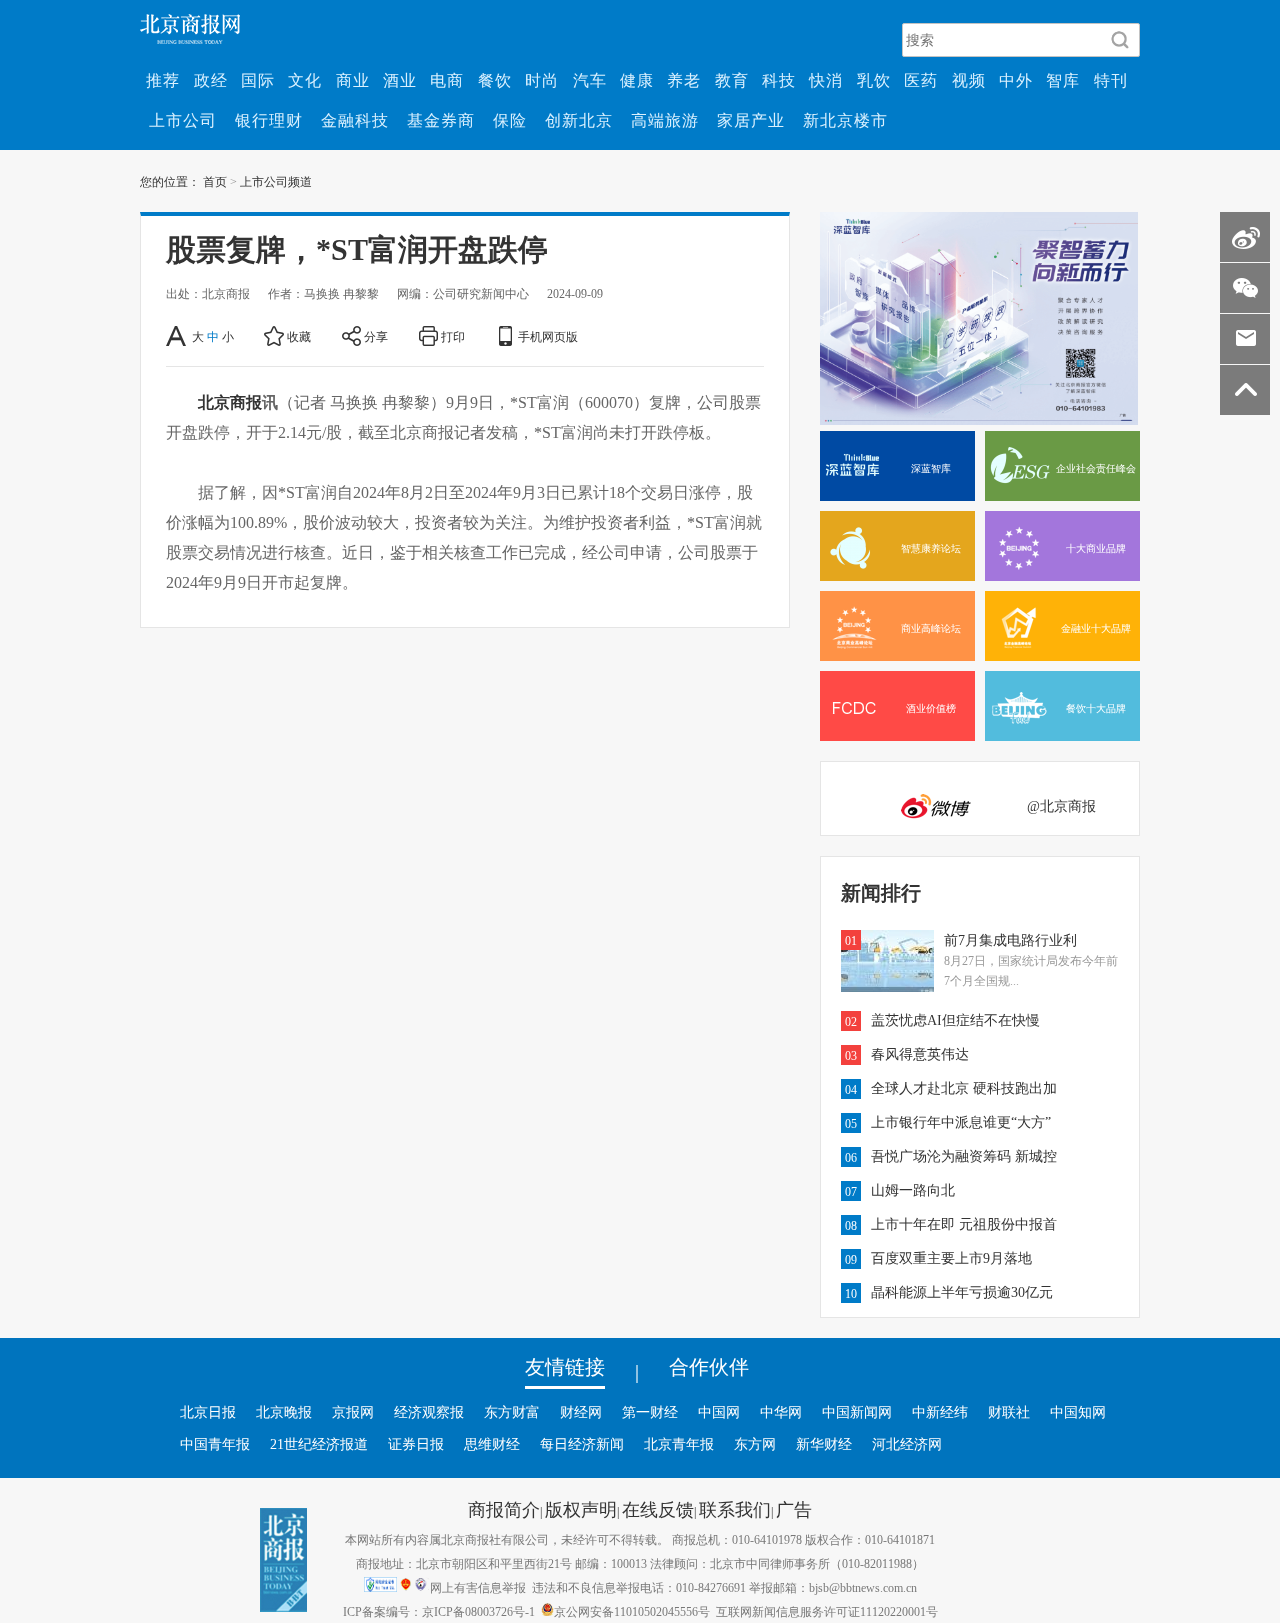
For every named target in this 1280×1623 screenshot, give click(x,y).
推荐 (163, 80)
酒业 (400, 80)
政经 (211, 80)
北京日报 (208, 1412)
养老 (684, 80)
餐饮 (495, 80)
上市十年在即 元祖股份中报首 (964, 1224)
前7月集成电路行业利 (1010, 940)
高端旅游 (665, 120)
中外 (1016, 80)
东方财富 (512, 1412)
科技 (779, 80)
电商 (447, 80)
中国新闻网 (857, 1412)
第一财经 (650, 1412)
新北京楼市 (845, 120)
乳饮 (874, 80)
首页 (215, 181)
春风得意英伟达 (920, 1054)
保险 (510, 120)
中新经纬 (940, 1412)
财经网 (581, 1412)
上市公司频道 (276, 181)
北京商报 (230, 402)
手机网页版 (548, 336)
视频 (969, 80)
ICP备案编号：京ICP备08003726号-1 (439, 1611)
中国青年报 (215, 1444)
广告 (794, 1509)
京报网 (353, 1412)
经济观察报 (429, 1412)
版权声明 (581, 1509)
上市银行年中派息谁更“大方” (961, 1122)
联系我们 (735, 1509)
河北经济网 (907, 1444)
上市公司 (183, 120)
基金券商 (441, 120)
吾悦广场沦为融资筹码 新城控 (964, 1156)
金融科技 (355, 120)
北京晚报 (284, 1412)
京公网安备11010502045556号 (632, 1611)
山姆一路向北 (913, 1190)
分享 (376, 336)
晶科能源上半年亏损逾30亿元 (962, 1292)
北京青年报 (679, 1444)
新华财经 (824, 1444)
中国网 (719, 1412)
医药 (921, 80)
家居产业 (751, 120)
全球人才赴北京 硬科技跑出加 (964, 1088)
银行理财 (269, 120)
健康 (637, 80)
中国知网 (1078, 1412)
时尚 (542, 80)
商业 (353, 80)
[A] (177, 336)
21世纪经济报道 (319, 1444)
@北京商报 (1061, 806)
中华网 (781, 1412)
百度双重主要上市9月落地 (951, 1258)
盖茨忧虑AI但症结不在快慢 (955, 1020)
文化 (305, 80)
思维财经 (492, 1444)
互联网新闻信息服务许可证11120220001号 (827, 1611)
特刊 (1111, 80)
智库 (1063, 80)
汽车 (590, 80)
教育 (732, 80)
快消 (826, 80)
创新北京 (579, 120)
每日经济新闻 (582, 1444)
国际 (258, 80)
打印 (453, 336)
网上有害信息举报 (478, 1587)
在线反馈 (658, 1509)
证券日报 (416, 1444)
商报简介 (504, 1509)
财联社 (1009, 1412)
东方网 (755, 1444)
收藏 (299, 336)
